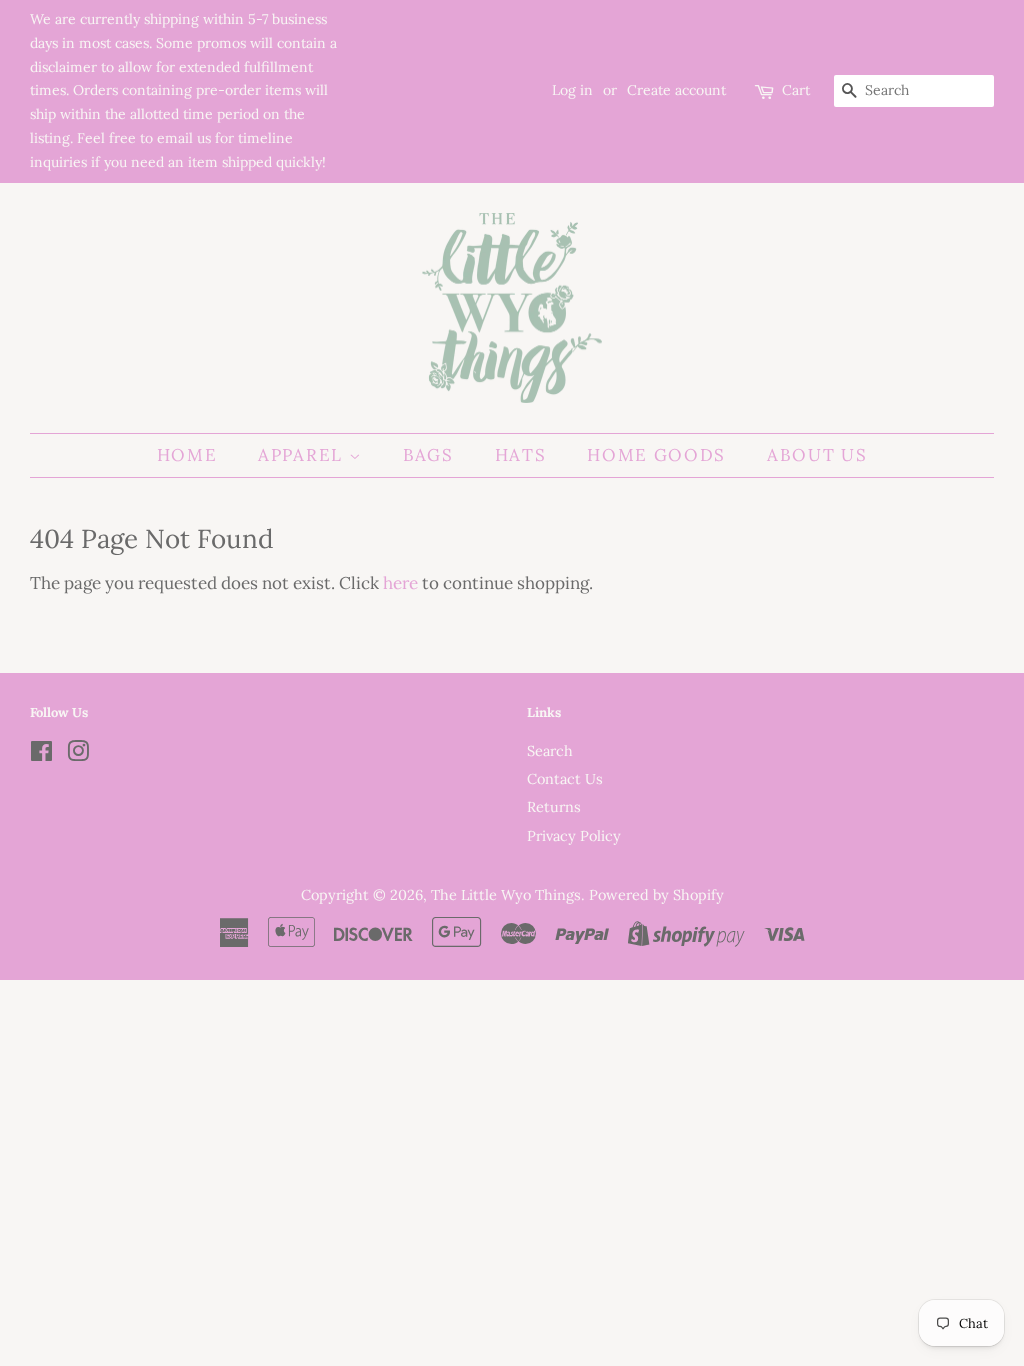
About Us (817, 455)
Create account (676, 90)
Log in (572, 90)
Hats (521, 455)
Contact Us (565, 778)
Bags (428, 455)
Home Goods (656, 455)
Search (550, 750)
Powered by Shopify (656, 894)
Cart (796, 90)
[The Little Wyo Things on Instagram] (78, 754)
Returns (554, 806)
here (400, 583)
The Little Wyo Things (506, 894)
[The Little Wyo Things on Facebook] (41, 754)
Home (187, 455)
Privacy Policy (574, 835)
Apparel (303, 455)
